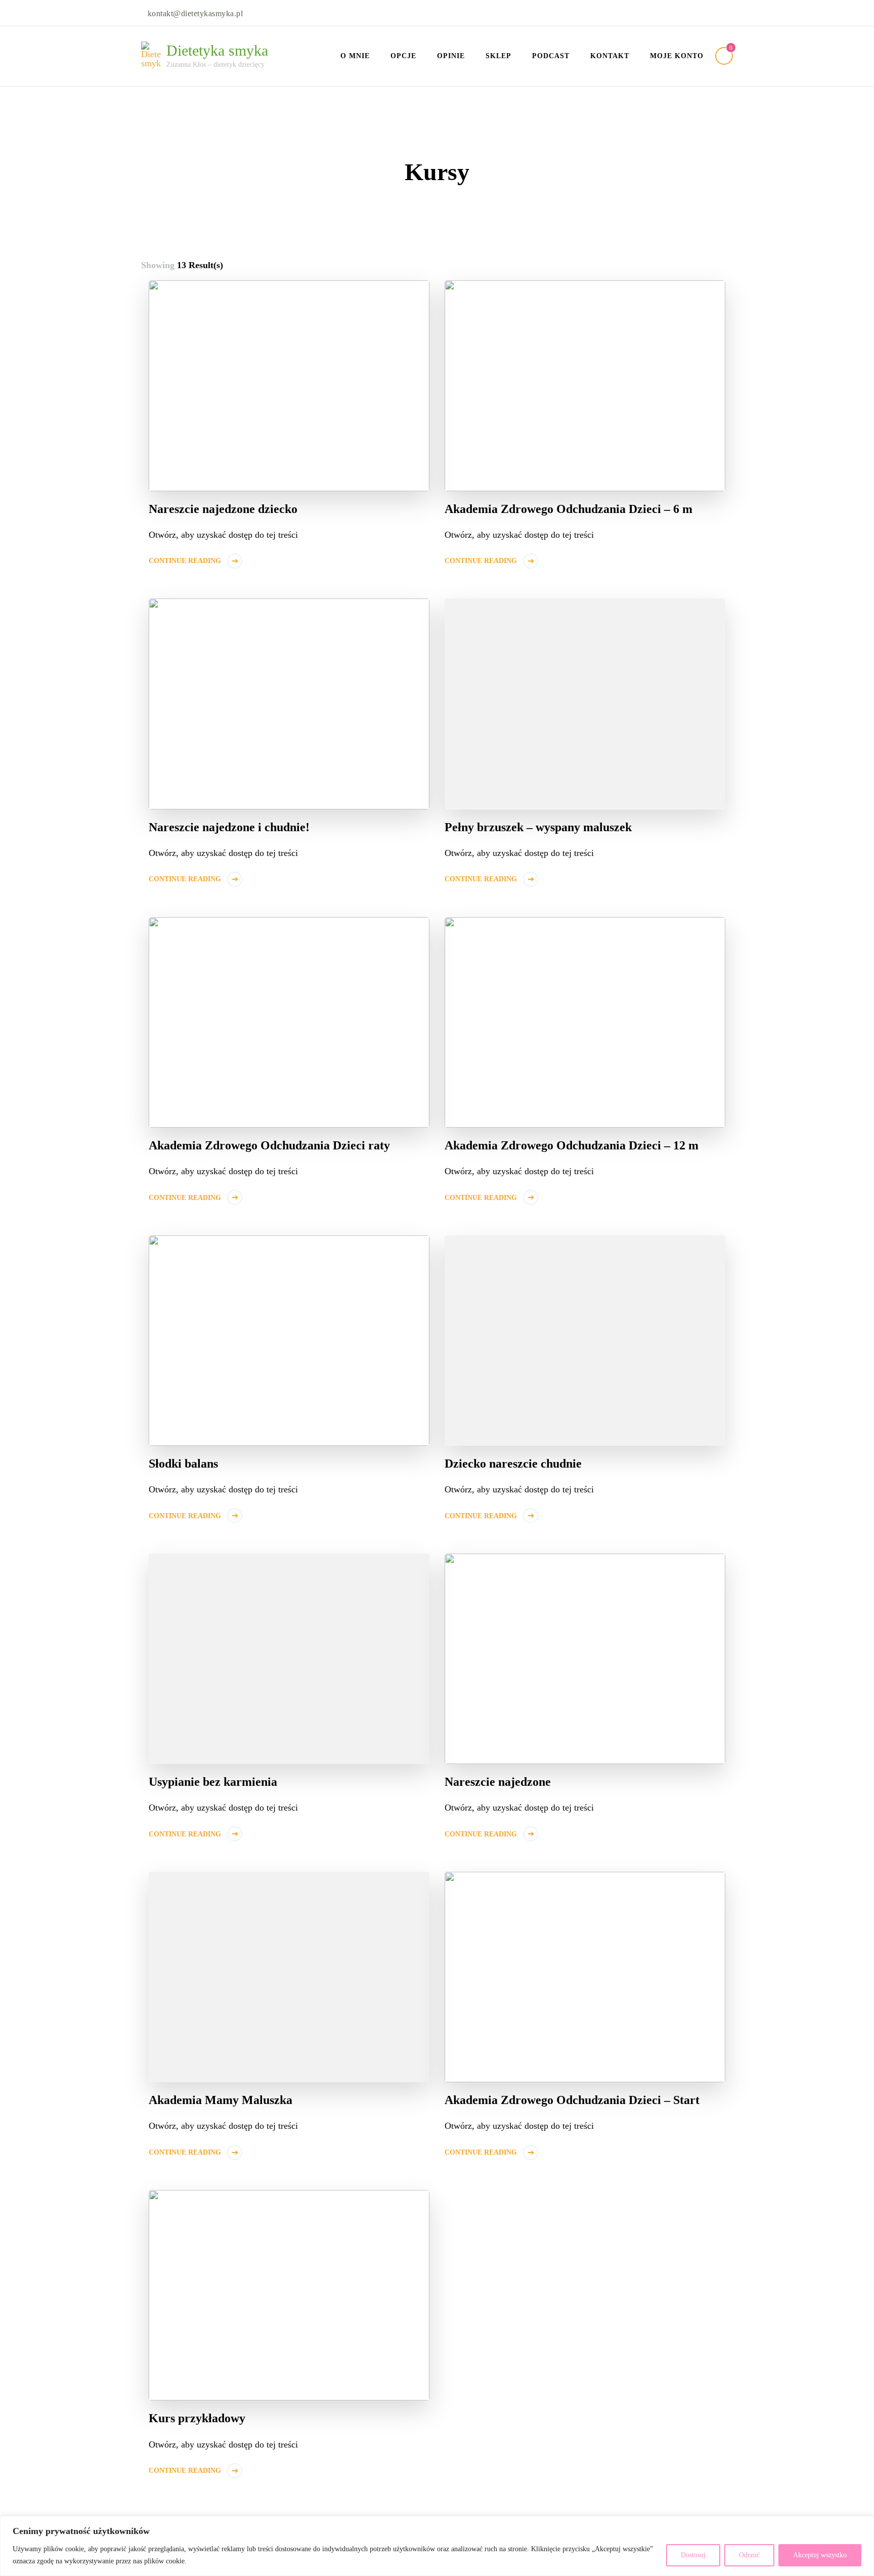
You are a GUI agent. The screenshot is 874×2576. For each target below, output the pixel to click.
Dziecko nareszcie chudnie (513, 1464)
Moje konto (677, 56)
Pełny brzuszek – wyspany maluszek (538, 827)
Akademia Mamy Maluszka (221, 2100)
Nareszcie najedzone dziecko (223, 509)
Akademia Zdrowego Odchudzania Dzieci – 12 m (572, 1145)
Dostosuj (693, 2555)
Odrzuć (749, 2555)
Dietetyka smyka (217, 50)
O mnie (355, 56)
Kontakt (610, 56)
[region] (437, 2546)
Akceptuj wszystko (820, 2555)
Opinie (451, 56)
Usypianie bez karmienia (213, 1782)
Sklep (498, 56)
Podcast (551, 56)
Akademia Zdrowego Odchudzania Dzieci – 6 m (569, 509)
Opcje (403, 56)
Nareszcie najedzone (498, 1782)
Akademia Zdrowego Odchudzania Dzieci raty (269, 1145)
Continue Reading (185, 561)
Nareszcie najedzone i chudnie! (229, 827)
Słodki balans (183, 1464)
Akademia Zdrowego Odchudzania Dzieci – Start (572, 2100)
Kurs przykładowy (197, 2418)
